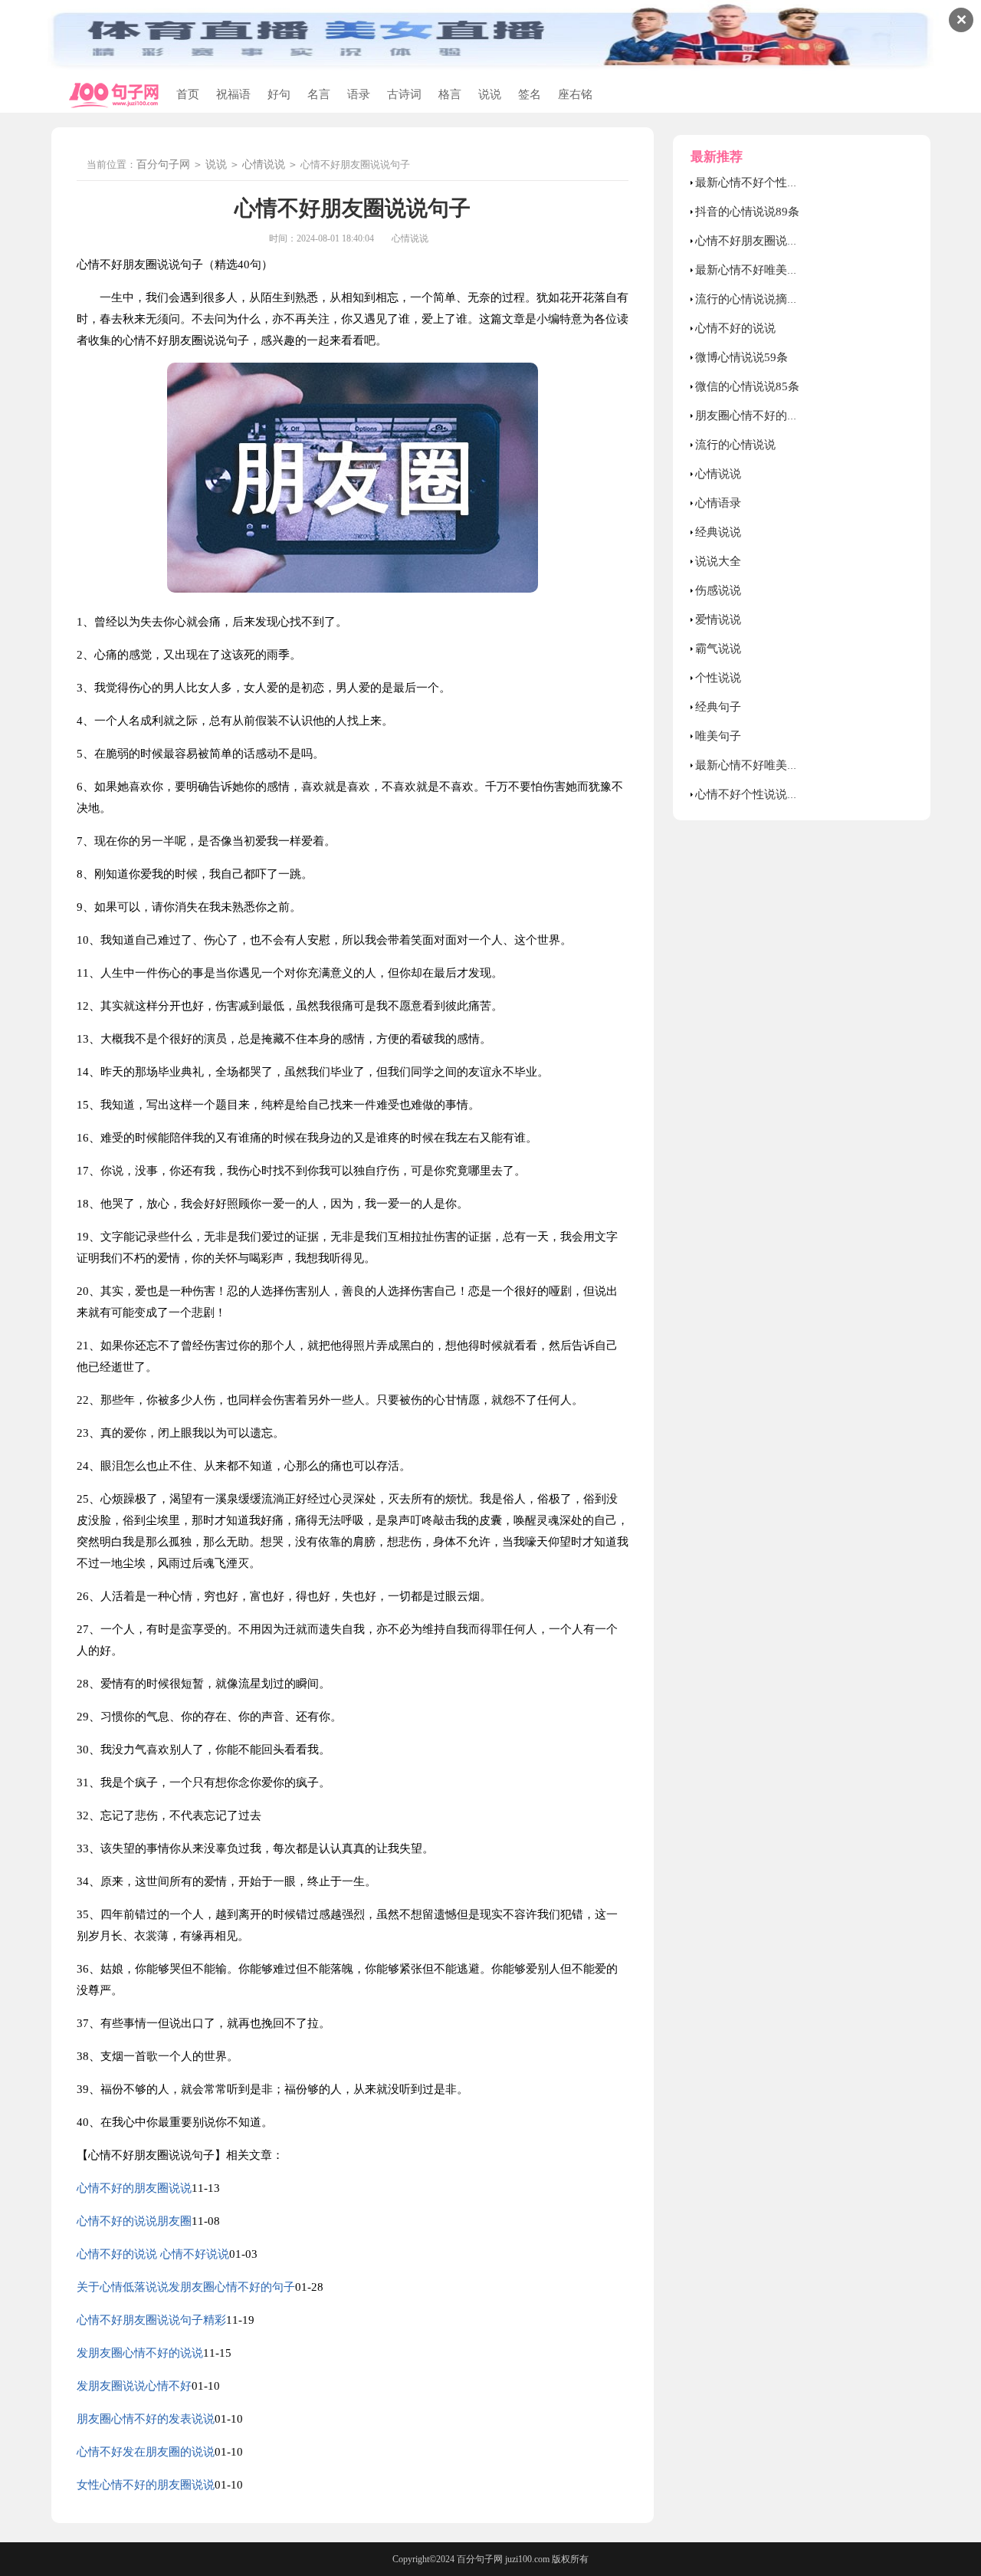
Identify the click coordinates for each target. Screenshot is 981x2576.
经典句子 (718, 707)
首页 (188, 94)
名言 (319, 94)
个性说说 (718, 678)
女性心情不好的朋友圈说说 (146, 2485)
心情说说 (264, 164)
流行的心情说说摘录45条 (759, 299)
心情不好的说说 (735, 328)
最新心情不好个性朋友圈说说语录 (781, 182)
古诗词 (404, 94)
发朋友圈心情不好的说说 (140, 2353)
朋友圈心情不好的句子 (753, 416)
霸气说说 (718, 649)
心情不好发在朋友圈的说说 (146, 2452)
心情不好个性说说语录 (753, 794)
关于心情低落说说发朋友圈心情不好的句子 (186, 2287)
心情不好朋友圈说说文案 (758, 241)
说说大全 (718, 561)
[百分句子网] (114, 95)
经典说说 (718, 532)
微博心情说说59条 (741, 357)
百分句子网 (163, 164)
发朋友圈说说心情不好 (134, 2386)
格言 (450, 94)
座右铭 (575, 94)
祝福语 (233, 94)
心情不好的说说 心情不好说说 (153, 2254)
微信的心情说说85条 (747, 386)
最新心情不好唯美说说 (753, 765)
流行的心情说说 (735, 445)
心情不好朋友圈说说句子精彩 (151, 2320)
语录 (359, 94)
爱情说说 (718, 619)
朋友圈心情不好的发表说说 (146, 2419)
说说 (490, 94)
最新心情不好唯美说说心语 (764, 270)
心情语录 (718, 503)
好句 (279, 94)
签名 (530, 94)
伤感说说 (718, 590)
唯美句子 (718, 736)
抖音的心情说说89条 (747, 212)
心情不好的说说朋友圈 (134, 2221)
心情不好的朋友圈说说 (134, 2188)
